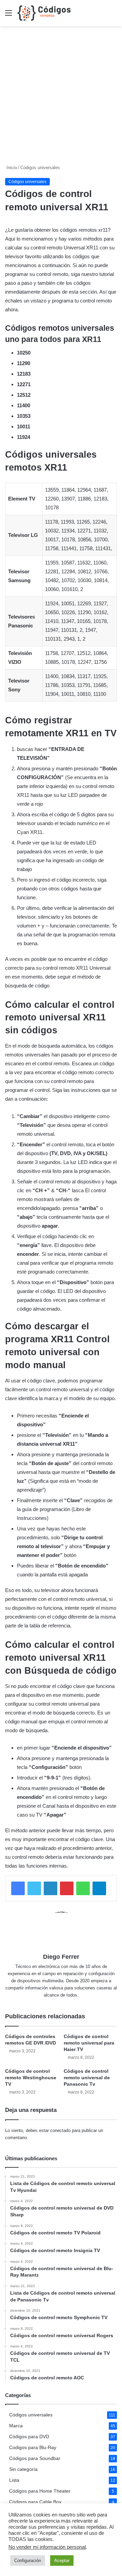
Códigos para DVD (29, 2437)
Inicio (11, 168)
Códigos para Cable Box (35, 2502)
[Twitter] (34, 1888)
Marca (16, 2426)
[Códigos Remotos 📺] (44, 13)
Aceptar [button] (62, 2561)
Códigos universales (40, 168)
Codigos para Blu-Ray (33, 2448)
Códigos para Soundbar (35, 2458)
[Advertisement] (61, 98)
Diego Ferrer (61, 1957)
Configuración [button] (28, 2561)
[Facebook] (18, 1888)
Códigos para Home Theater (40, 2491)
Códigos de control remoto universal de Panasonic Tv (87, 2078)
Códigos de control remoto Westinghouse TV (31, 2078)
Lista (14, 2480)
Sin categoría (23, 2469)
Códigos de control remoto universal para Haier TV (89, 2043)
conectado (60, 2130)
